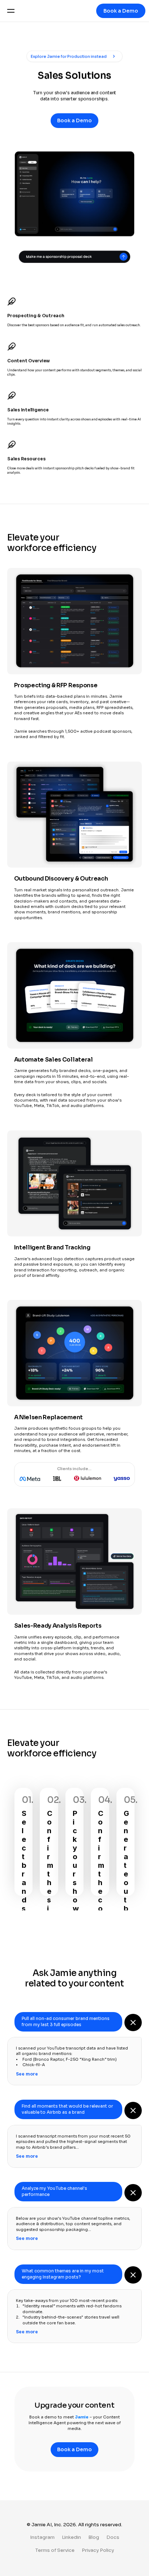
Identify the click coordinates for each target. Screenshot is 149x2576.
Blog (94, 2537)
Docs (113, 2537)
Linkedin (71, 2537)
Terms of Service (55, 2550)
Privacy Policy (98, 2550)
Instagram (42, 2537)
